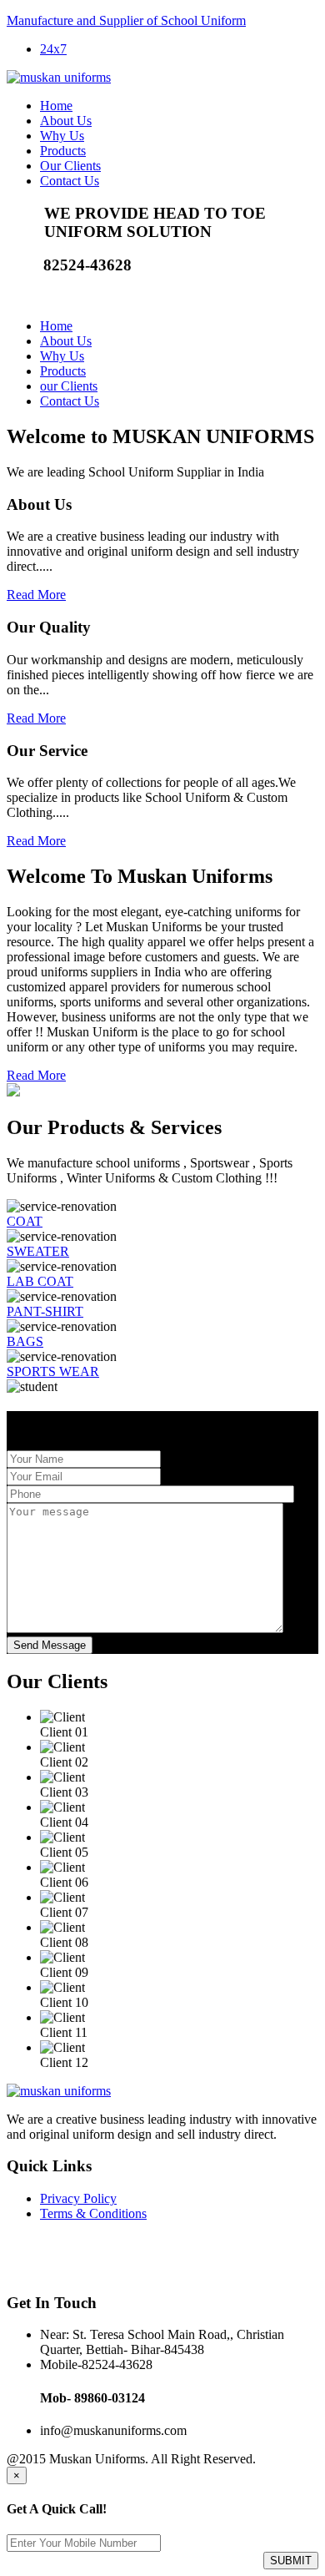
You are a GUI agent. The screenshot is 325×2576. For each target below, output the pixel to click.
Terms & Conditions (93, 2213)
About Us (66, 121)
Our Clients (70, 166)
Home (56, 106)
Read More (36, 595)
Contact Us (70, 181)
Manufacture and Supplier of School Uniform (126, 20)
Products (63, 151)
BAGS (25, 1341)
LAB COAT (40, 1281)
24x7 (53, 49)
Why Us (62, 136)
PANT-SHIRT (45, 1311)
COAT (25, 1221)
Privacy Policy (78, 2198)
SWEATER (38, 1251)
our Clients (69, 386)
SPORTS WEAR (53, 1371)
